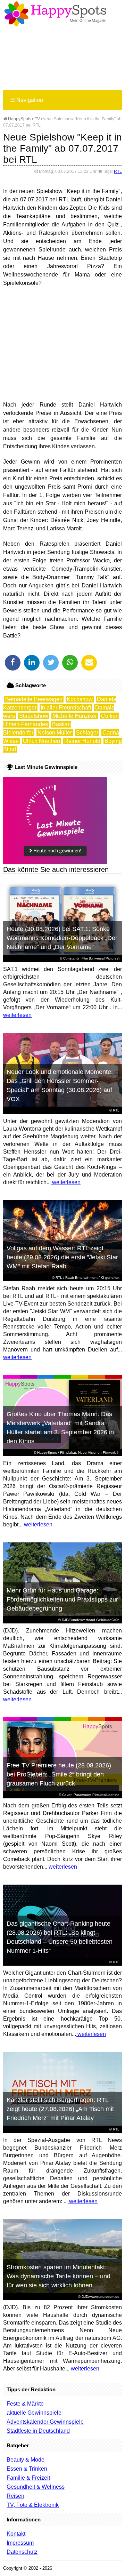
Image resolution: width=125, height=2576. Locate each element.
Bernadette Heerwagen (34, 699)
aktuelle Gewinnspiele (34, 2413)
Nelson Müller (55, 733)
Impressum (20, 2543)
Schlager (87, 733)
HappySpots (19, 119)
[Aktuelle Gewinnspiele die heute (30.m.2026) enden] (55, 862)
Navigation (27, 100)
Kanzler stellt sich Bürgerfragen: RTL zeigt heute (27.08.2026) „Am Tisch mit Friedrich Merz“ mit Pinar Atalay (60, 2109)
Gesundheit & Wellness (36, 2487)
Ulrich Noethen (41, 741)
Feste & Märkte (25, 2404)
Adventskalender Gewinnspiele (45, 2422)
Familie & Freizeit (28, 2478)
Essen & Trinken (27, 2469)
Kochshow (80, 699)
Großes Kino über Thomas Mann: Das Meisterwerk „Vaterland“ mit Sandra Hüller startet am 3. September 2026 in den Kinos (60, 1428)
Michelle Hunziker (75, 716)
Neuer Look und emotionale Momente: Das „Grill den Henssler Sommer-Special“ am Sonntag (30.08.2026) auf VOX (60, 1085)
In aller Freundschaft (66, 708)
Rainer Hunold (82, 741)
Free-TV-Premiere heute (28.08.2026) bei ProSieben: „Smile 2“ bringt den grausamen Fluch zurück (59, 1774)
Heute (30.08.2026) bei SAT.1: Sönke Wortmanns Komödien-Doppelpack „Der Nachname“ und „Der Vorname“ (62, 938)
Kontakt (16, 2534)
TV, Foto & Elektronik (33, 2505)
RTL (118, 171)
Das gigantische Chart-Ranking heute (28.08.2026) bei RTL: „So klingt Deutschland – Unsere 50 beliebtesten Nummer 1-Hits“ (60, 1937)
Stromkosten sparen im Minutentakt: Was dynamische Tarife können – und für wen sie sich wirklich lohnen (59, 2276)
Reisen (15, 2496)
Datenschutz (22, 2552)
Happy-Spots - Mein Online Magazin (55, 14)
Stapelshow (34, 716)
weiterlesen (17, 1015)
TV (37, 119)
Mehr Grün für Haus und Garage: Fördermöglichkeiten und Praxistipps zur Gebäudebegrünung (62, 1599)
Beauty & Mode (26, 2460)
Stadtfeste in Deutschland (38, 2431)
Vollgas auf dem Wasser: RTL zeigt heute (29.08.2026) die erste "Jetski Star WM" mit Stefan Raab (62, 1257)
